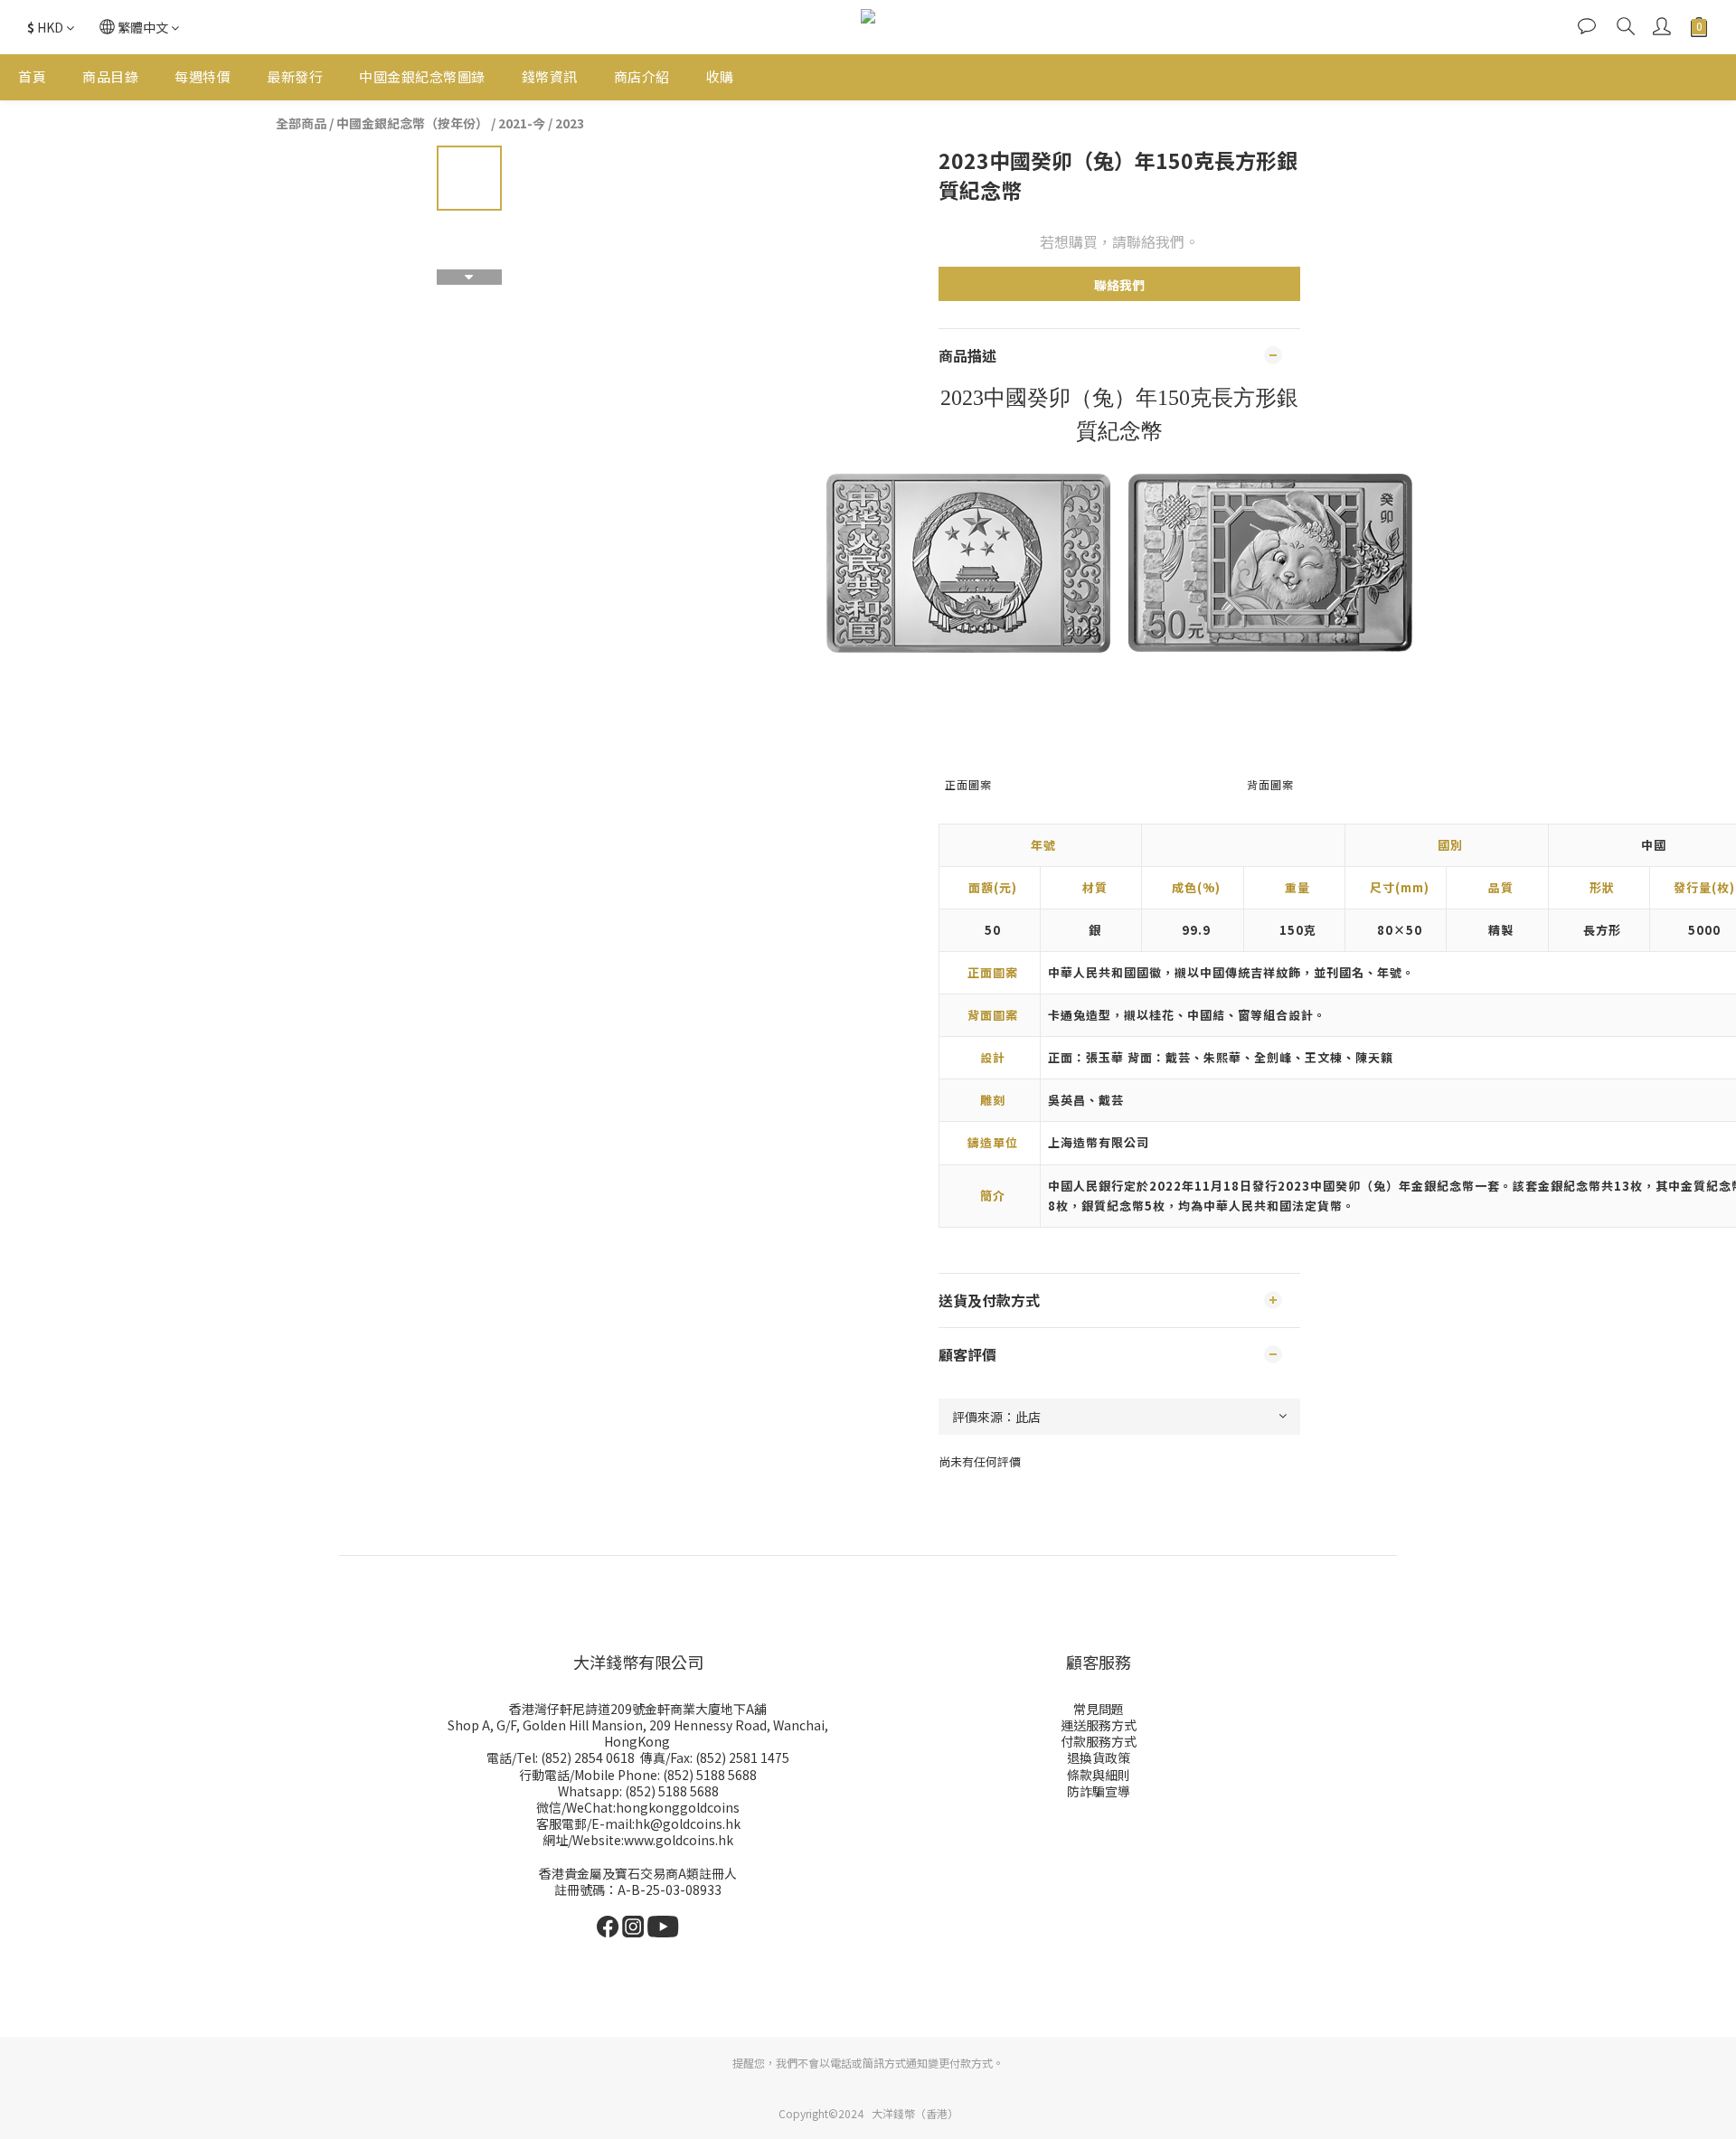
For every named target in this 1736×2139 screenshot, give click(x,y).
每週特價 (203, 76)
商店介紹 (642, 76)
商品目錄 (110, 76)
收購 (720, 76)
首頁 (32, 76)
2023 (570, 123)
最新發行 (295, 76)
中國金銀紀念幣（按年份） (412, 123)
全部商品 (301, 123)
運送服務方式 (1099, 1725)
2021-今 (522, 123)
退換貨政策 (1099, 1757)
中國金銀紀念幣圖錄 (422, 76)
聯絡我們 (1119, 285)
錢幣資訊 (550, 76)
